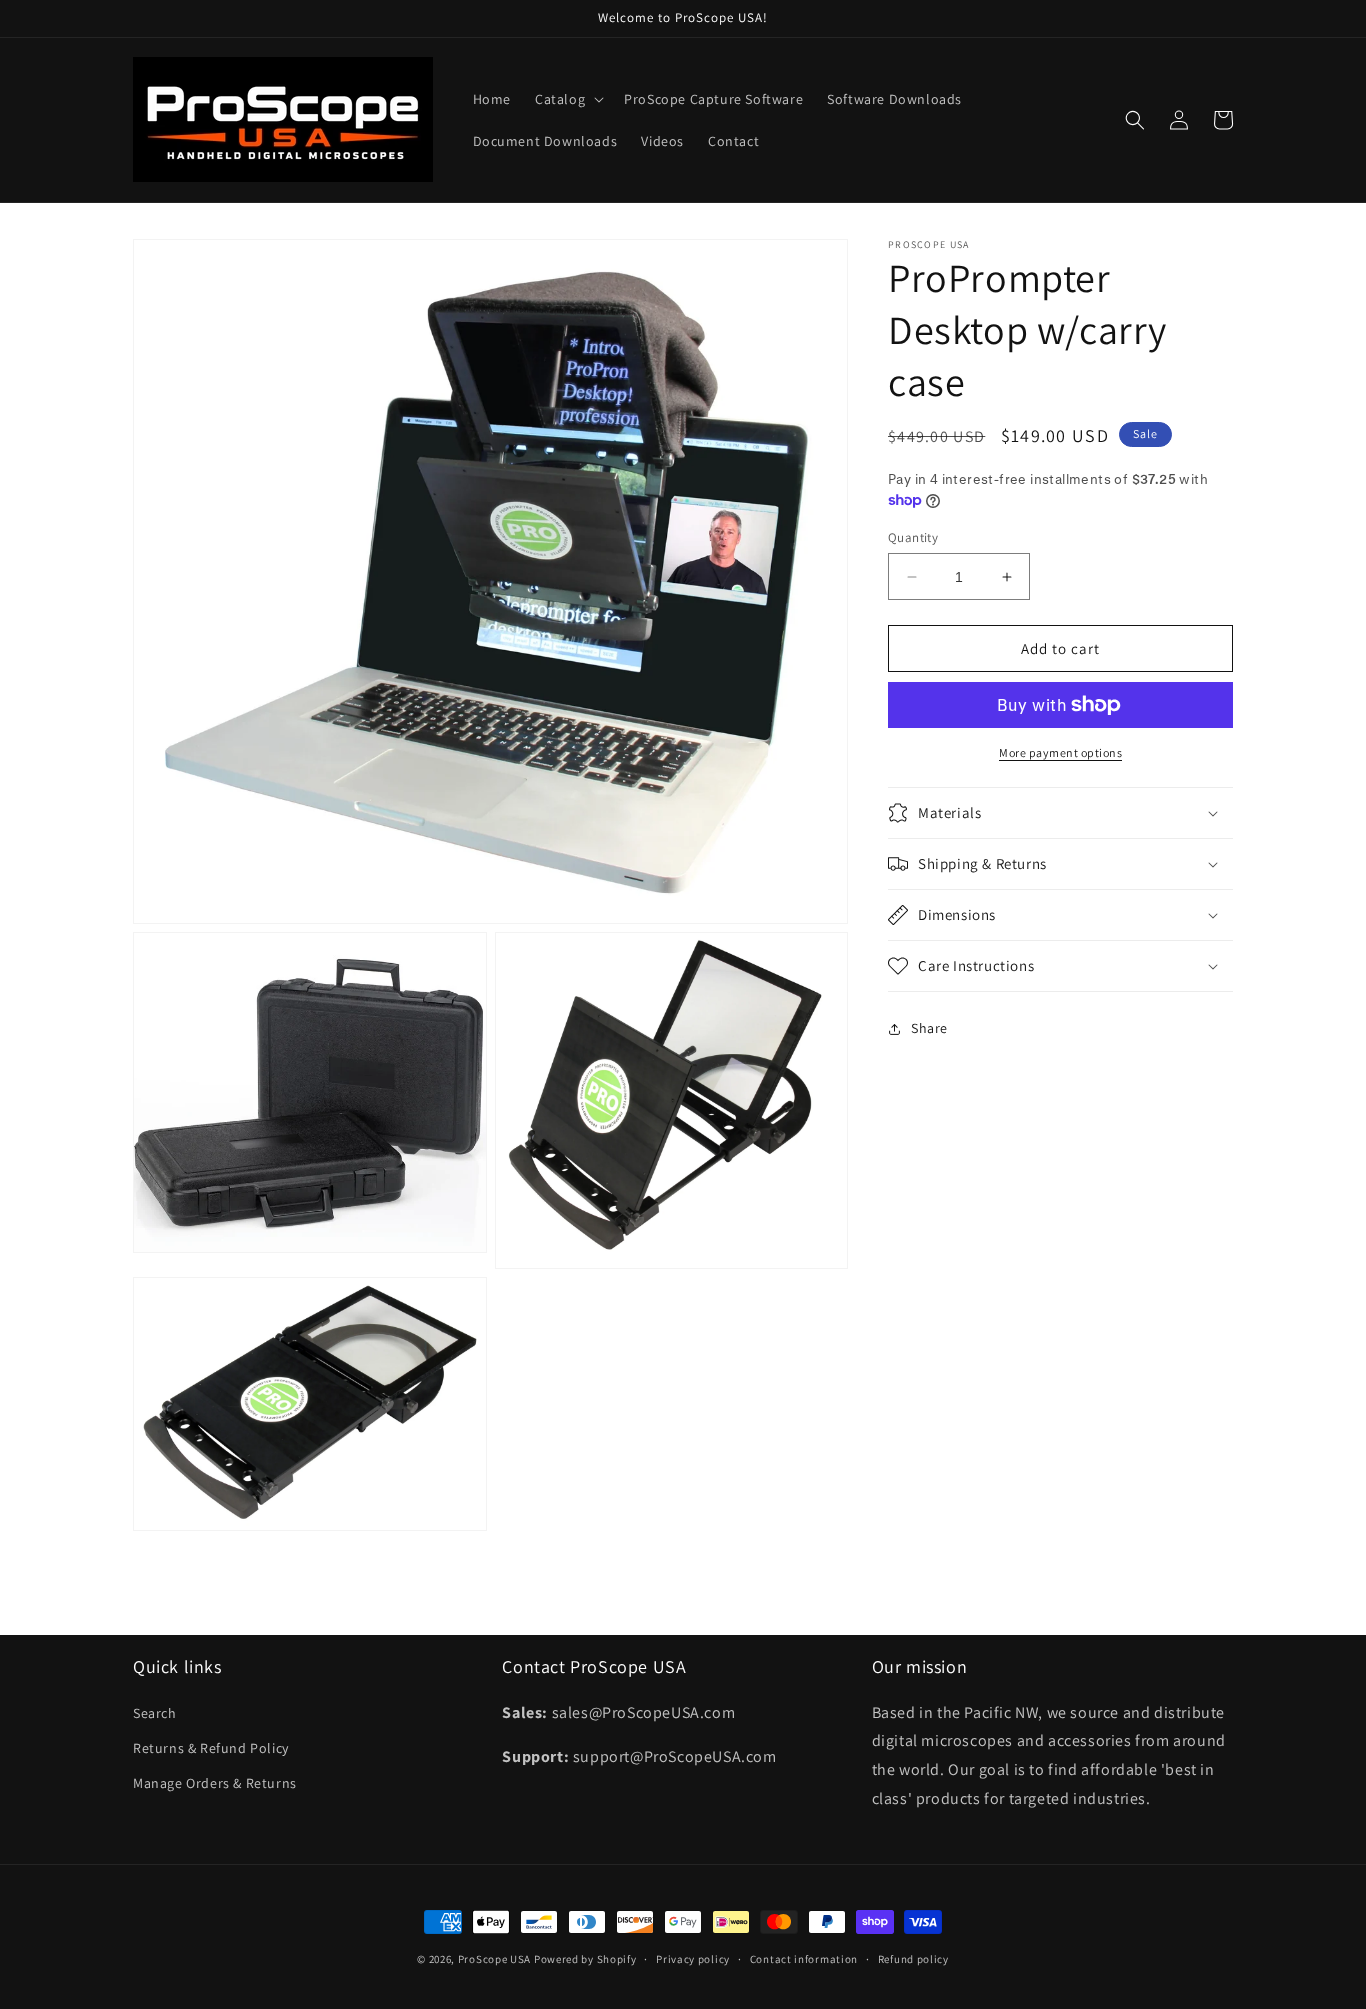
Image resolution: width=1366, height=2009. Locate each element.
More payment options (1060, 752)
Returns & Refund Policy (211, 1748)
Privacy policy (693, 1959)
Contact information (804, 1959)
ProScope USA (494, 1959)
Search (155, 1713)
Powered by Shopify (585, 1959)
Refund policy (913, 1959)
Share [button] (929, 1028)
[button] (567, 99)
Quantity (913, 537)
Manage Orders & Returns (215, 1783)
